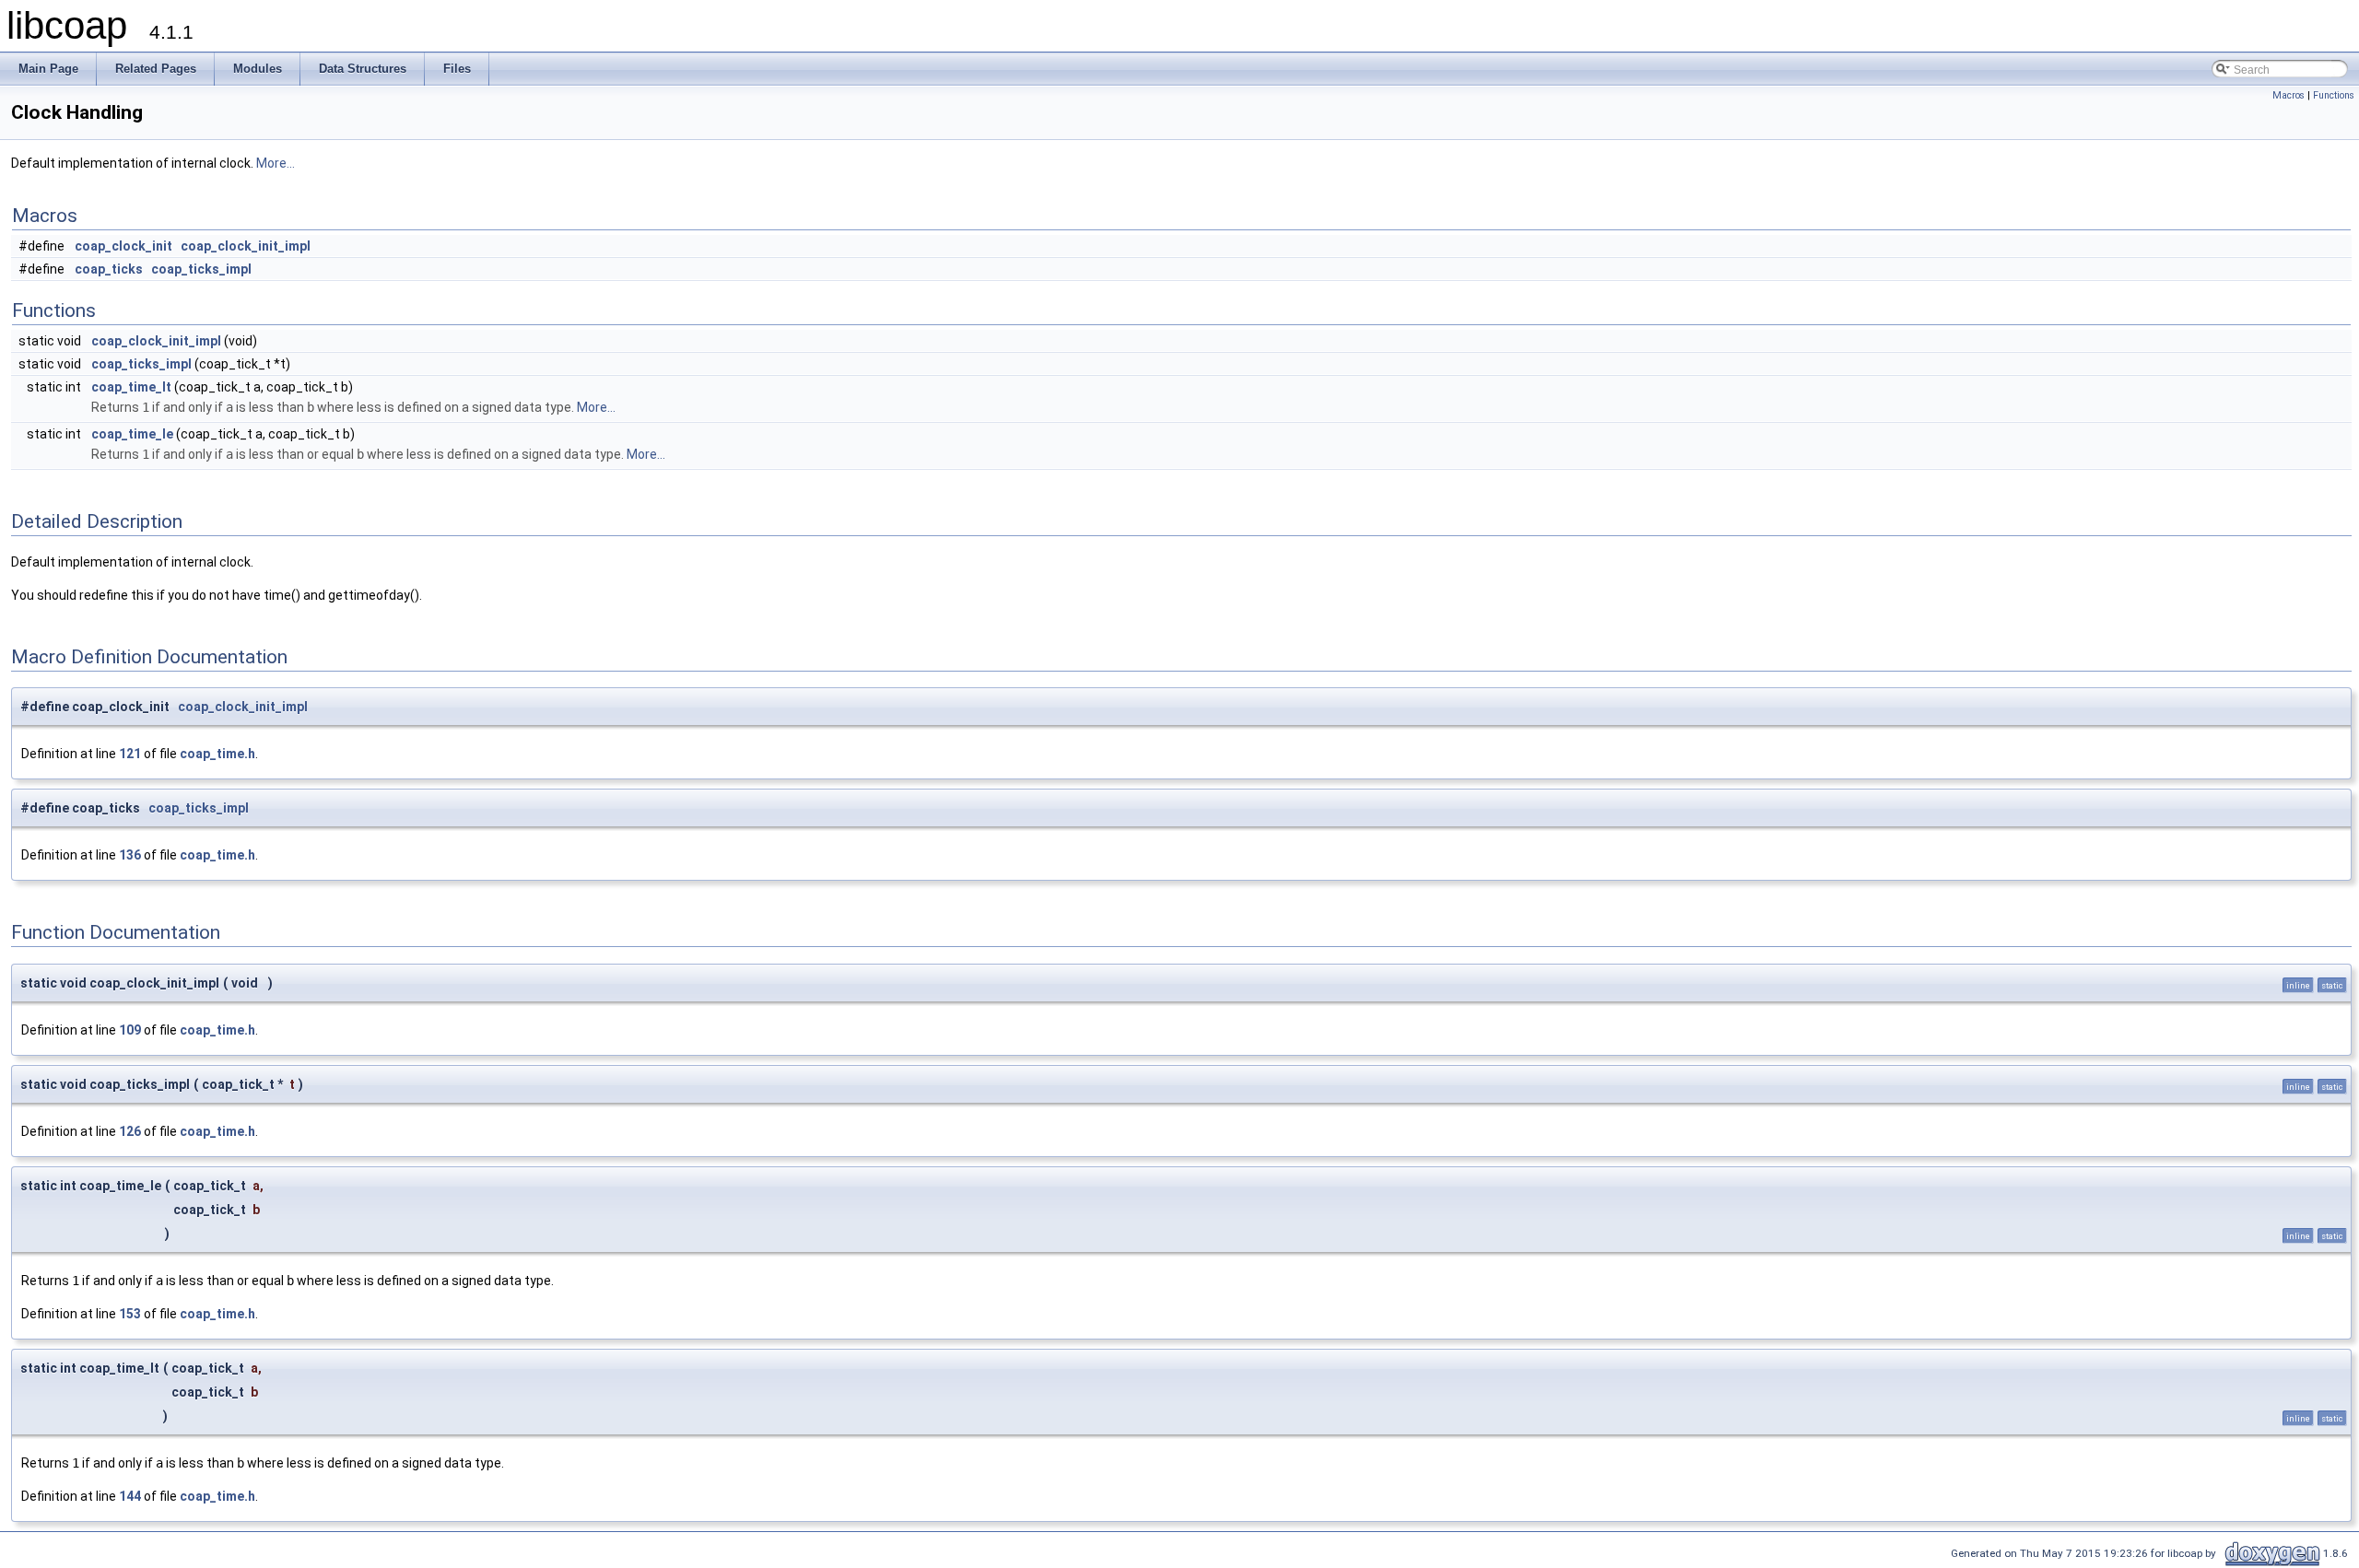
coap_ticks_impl (201, 269)
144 (130, 1496)
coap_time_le (132, 434)
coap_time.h (217, 754)
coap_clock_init (123, 246)
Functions (2334, 95)
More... (276, 163)
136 (130, 855)
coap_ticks (109, 269)
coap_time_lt (131, 387)
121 (130, 754)
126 (130, 1131)
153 (130, 1314)
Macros (2289, 95)
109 (130, 1030)
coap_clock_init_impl (246, 246)
